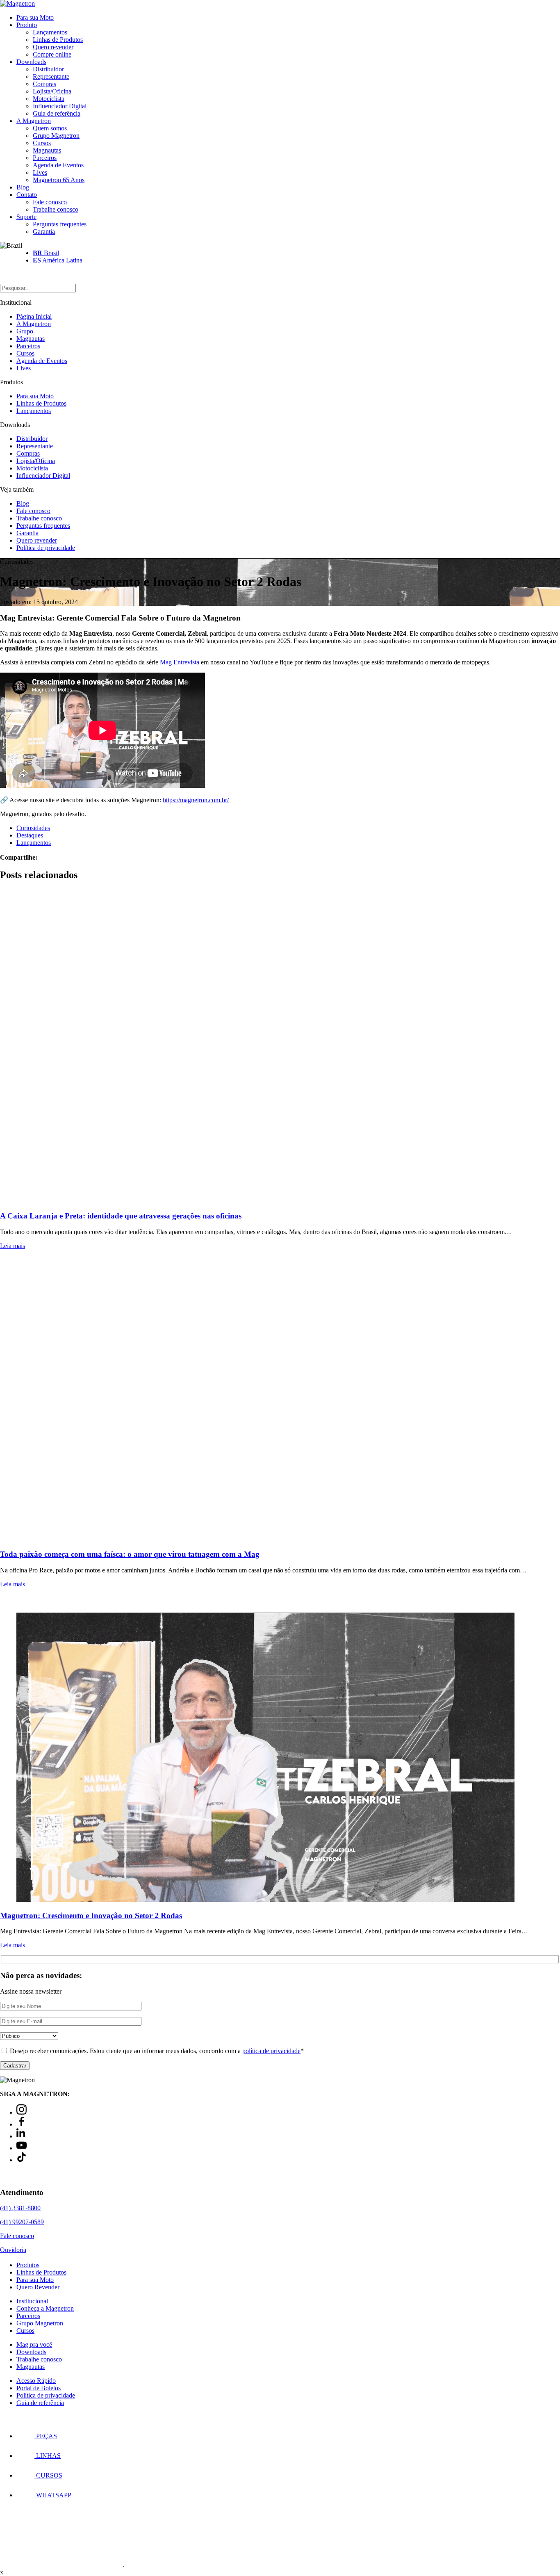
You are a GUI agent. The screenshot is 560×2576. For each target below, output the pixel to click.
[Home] (17, 3)
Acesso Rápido (36, 2381)
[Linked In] (22, 2136)
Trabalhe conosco (56, 209)
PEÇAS (46, 2436)
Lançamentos (50, 32)
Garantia (44, 232)
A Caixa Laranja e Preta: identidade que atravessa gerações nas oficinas (121, 1216)
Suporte (26, 217)
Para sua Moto (35, 17)
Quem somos (50, 128)
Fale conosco (50, 202)
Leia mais (13, 1246)
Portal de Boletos (39, 2388)
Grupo (25, 331)
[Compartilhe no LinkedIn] (54, 857)
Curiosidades (33, 828)
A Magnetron (34, 121)
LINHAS (48, 2456)
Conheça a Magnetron (45, 2309)
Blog (23, 187)
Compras (44, 84)
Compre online (52, 54)
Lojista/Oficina (52, 91)
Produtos (28, 2265)
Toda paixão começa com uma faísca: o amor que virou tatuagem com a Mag (130, 1554)
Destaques (30, 835)
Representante (51, 76)
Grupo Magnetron (56, 136)
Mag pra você (34, 2345)
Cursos (42, 143)
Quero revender (53, 47)
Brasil (46, 253)
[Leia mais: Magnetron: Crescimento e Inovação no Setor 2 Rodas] (280, 1749)
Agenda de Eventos (58, 165)
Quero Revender (38, 2287)
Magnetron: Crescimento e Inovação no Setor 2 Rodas (91, 1915)
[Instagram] (22, 2112)
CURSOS (48, 2475)
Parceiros (45, 158)
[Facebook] (22, 2124)
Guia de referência (57, 113)
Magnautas (47, 150)
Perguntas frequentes (60, 224)
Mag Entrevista (180, 662)
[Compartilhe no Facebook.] (49, 857)
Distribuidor (48, 69)
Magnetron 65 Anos (59, 180)
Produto (27, 25)
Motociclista (49, 99)
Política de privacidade (46, 548)
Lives (40, 172)
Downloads (31, 62)
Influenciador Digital (60, 106)
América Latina (58, 260)
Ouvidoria (13, 2250)
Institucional (32, 2301)
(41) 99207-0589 (22, 2222)
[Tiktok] (22, 2160)
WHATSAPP (53, 2495)
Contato (27, 195)
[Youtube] (22, 2148)
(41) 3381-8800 (20, 2208)
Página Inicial (34, 316)
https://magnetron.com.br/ (196, 800)
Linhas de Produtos (58, 40)
